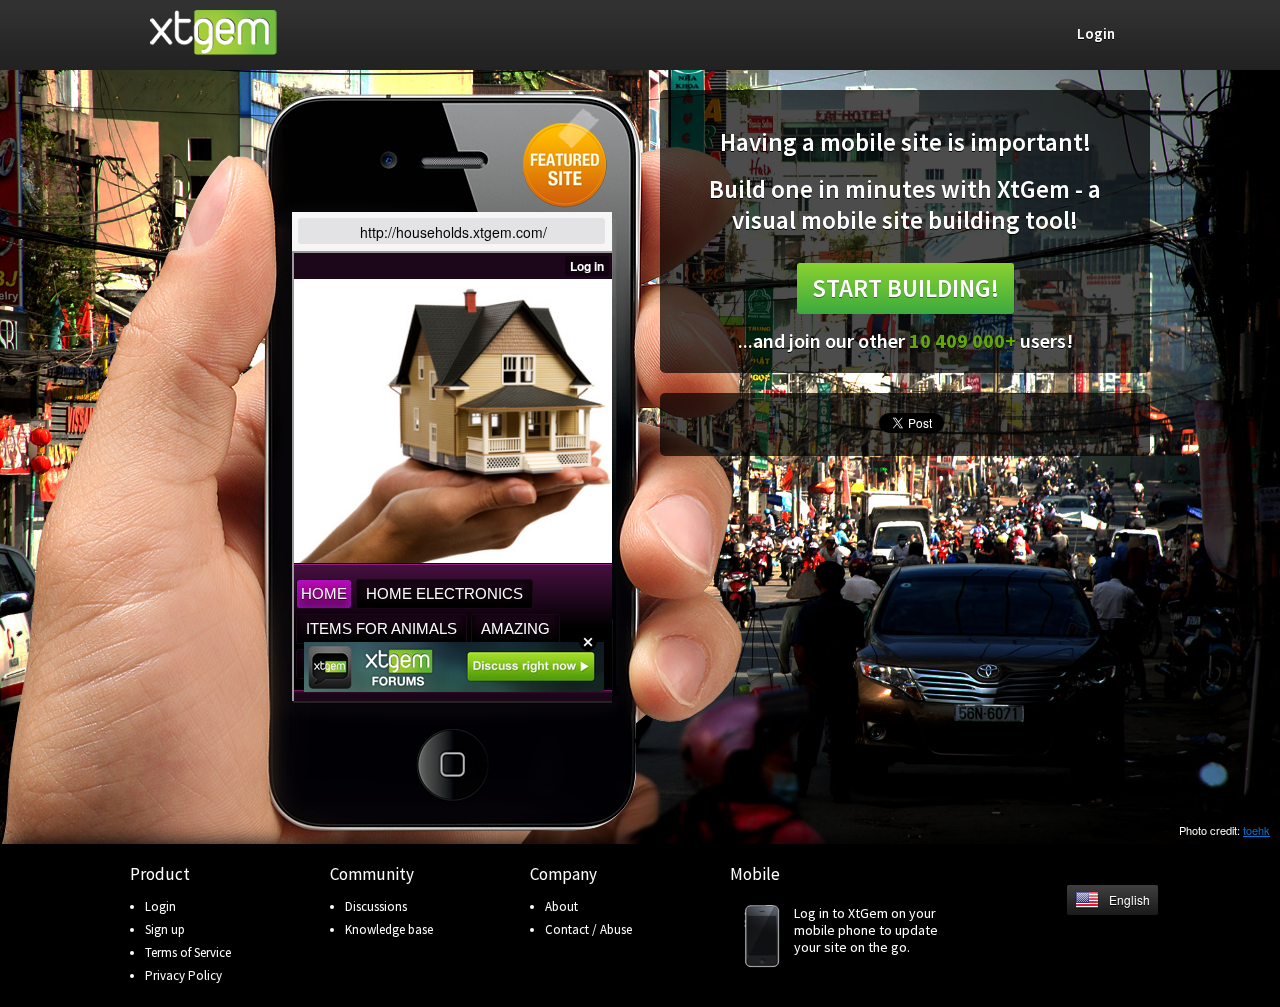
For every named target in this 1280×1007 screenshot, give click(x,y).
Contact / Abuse (588, 929)
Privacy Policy (183, 975)
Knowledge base (389, 929)
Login (160, 906)
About (561, 906)
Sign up (165, 929)
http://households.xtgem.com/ (453, 232)
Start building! (905, 288)
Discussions (376, 906)
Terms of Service (188, 952)
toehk (1256, 830)
